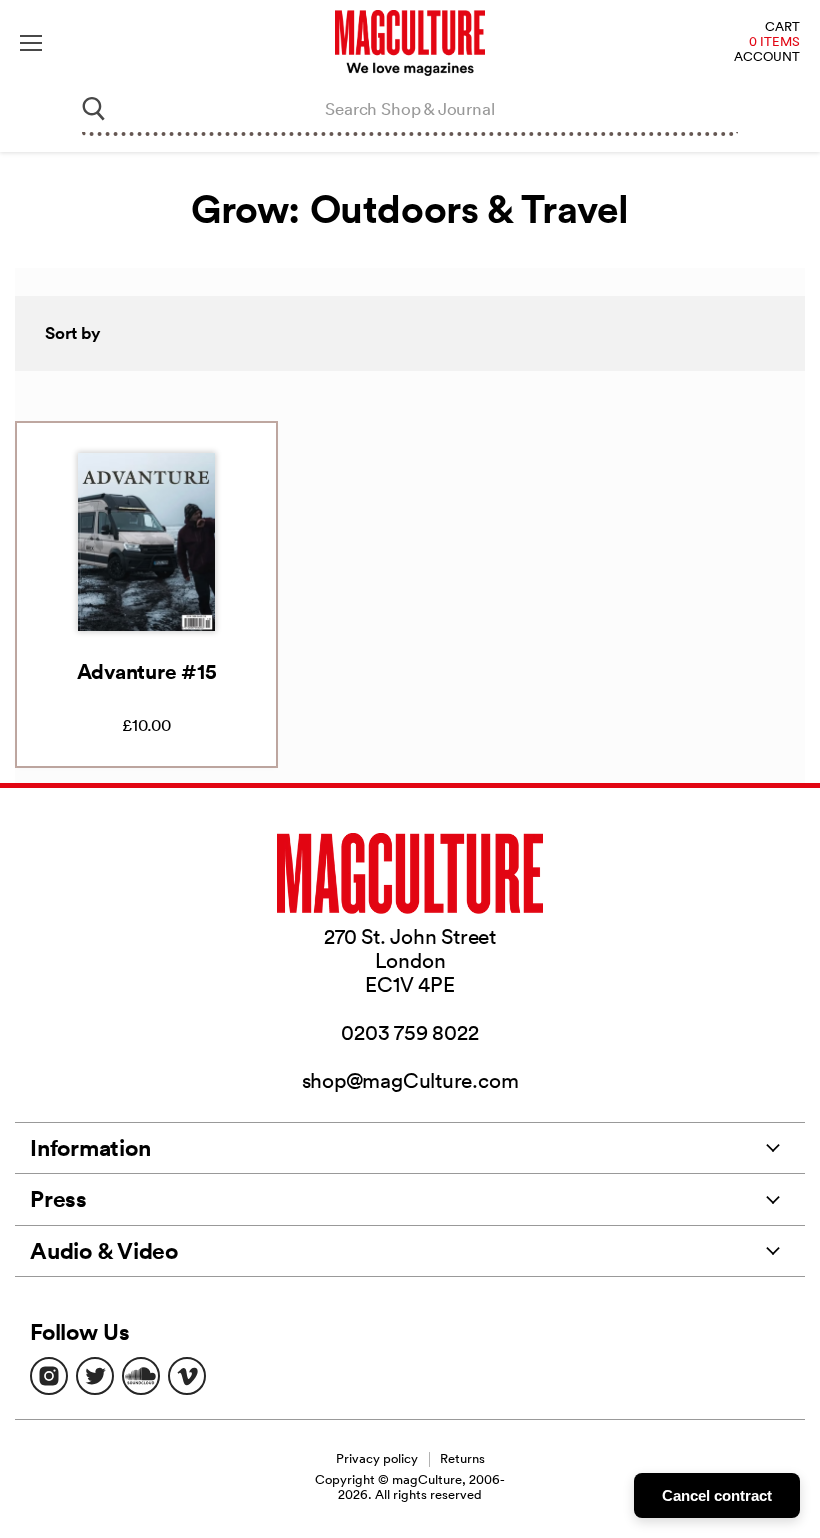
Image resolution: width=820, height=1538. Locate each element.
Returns (462, 1458)
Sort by (73, 333)
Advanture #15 (147, 671)
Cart (782, 27)
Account (767, 57)
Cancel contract (717, 1495)
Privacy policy (377, 1458)
